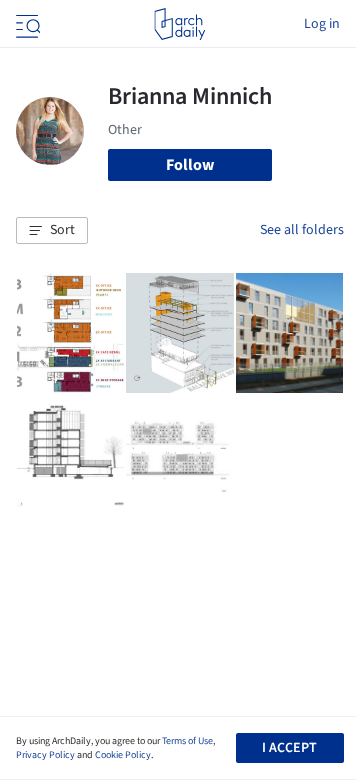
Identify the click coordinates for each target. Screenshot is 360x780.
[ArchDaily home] (179, 24)
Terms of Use (187, 741)
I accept (289, 748)
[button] (52, 231)
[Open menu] (26, 24)
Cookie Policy (123, 755)
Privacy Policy (45, 755)
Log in (322, 24)
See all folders (302, 230)
